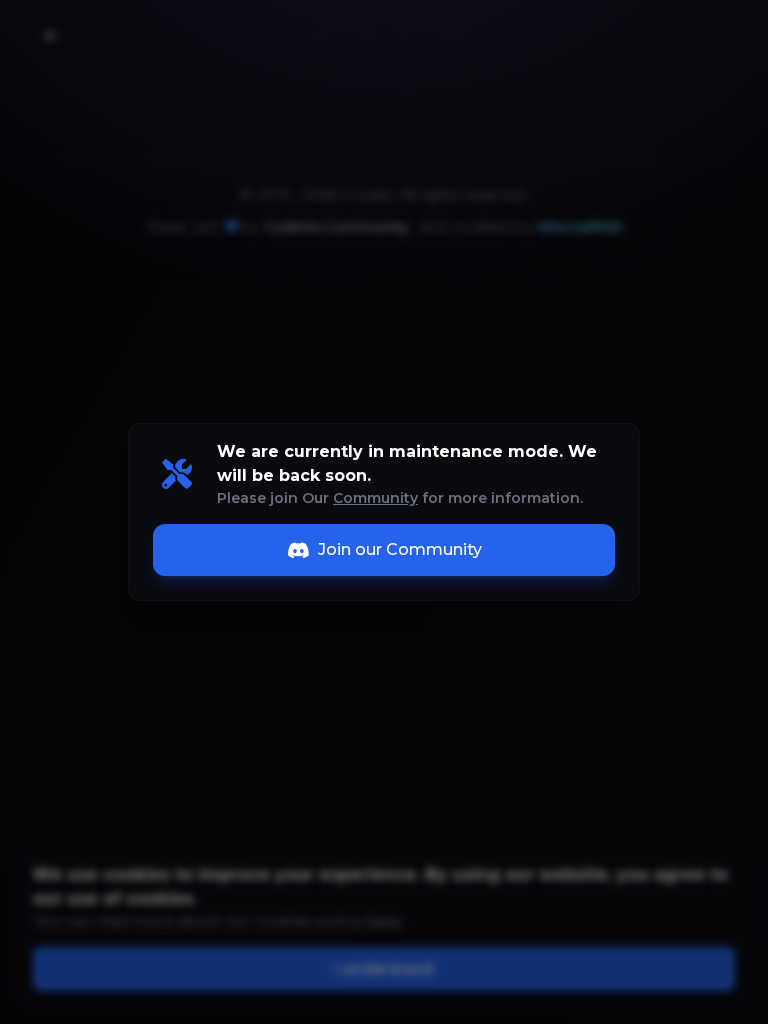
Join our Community (400, 549)
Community (375, 498)
